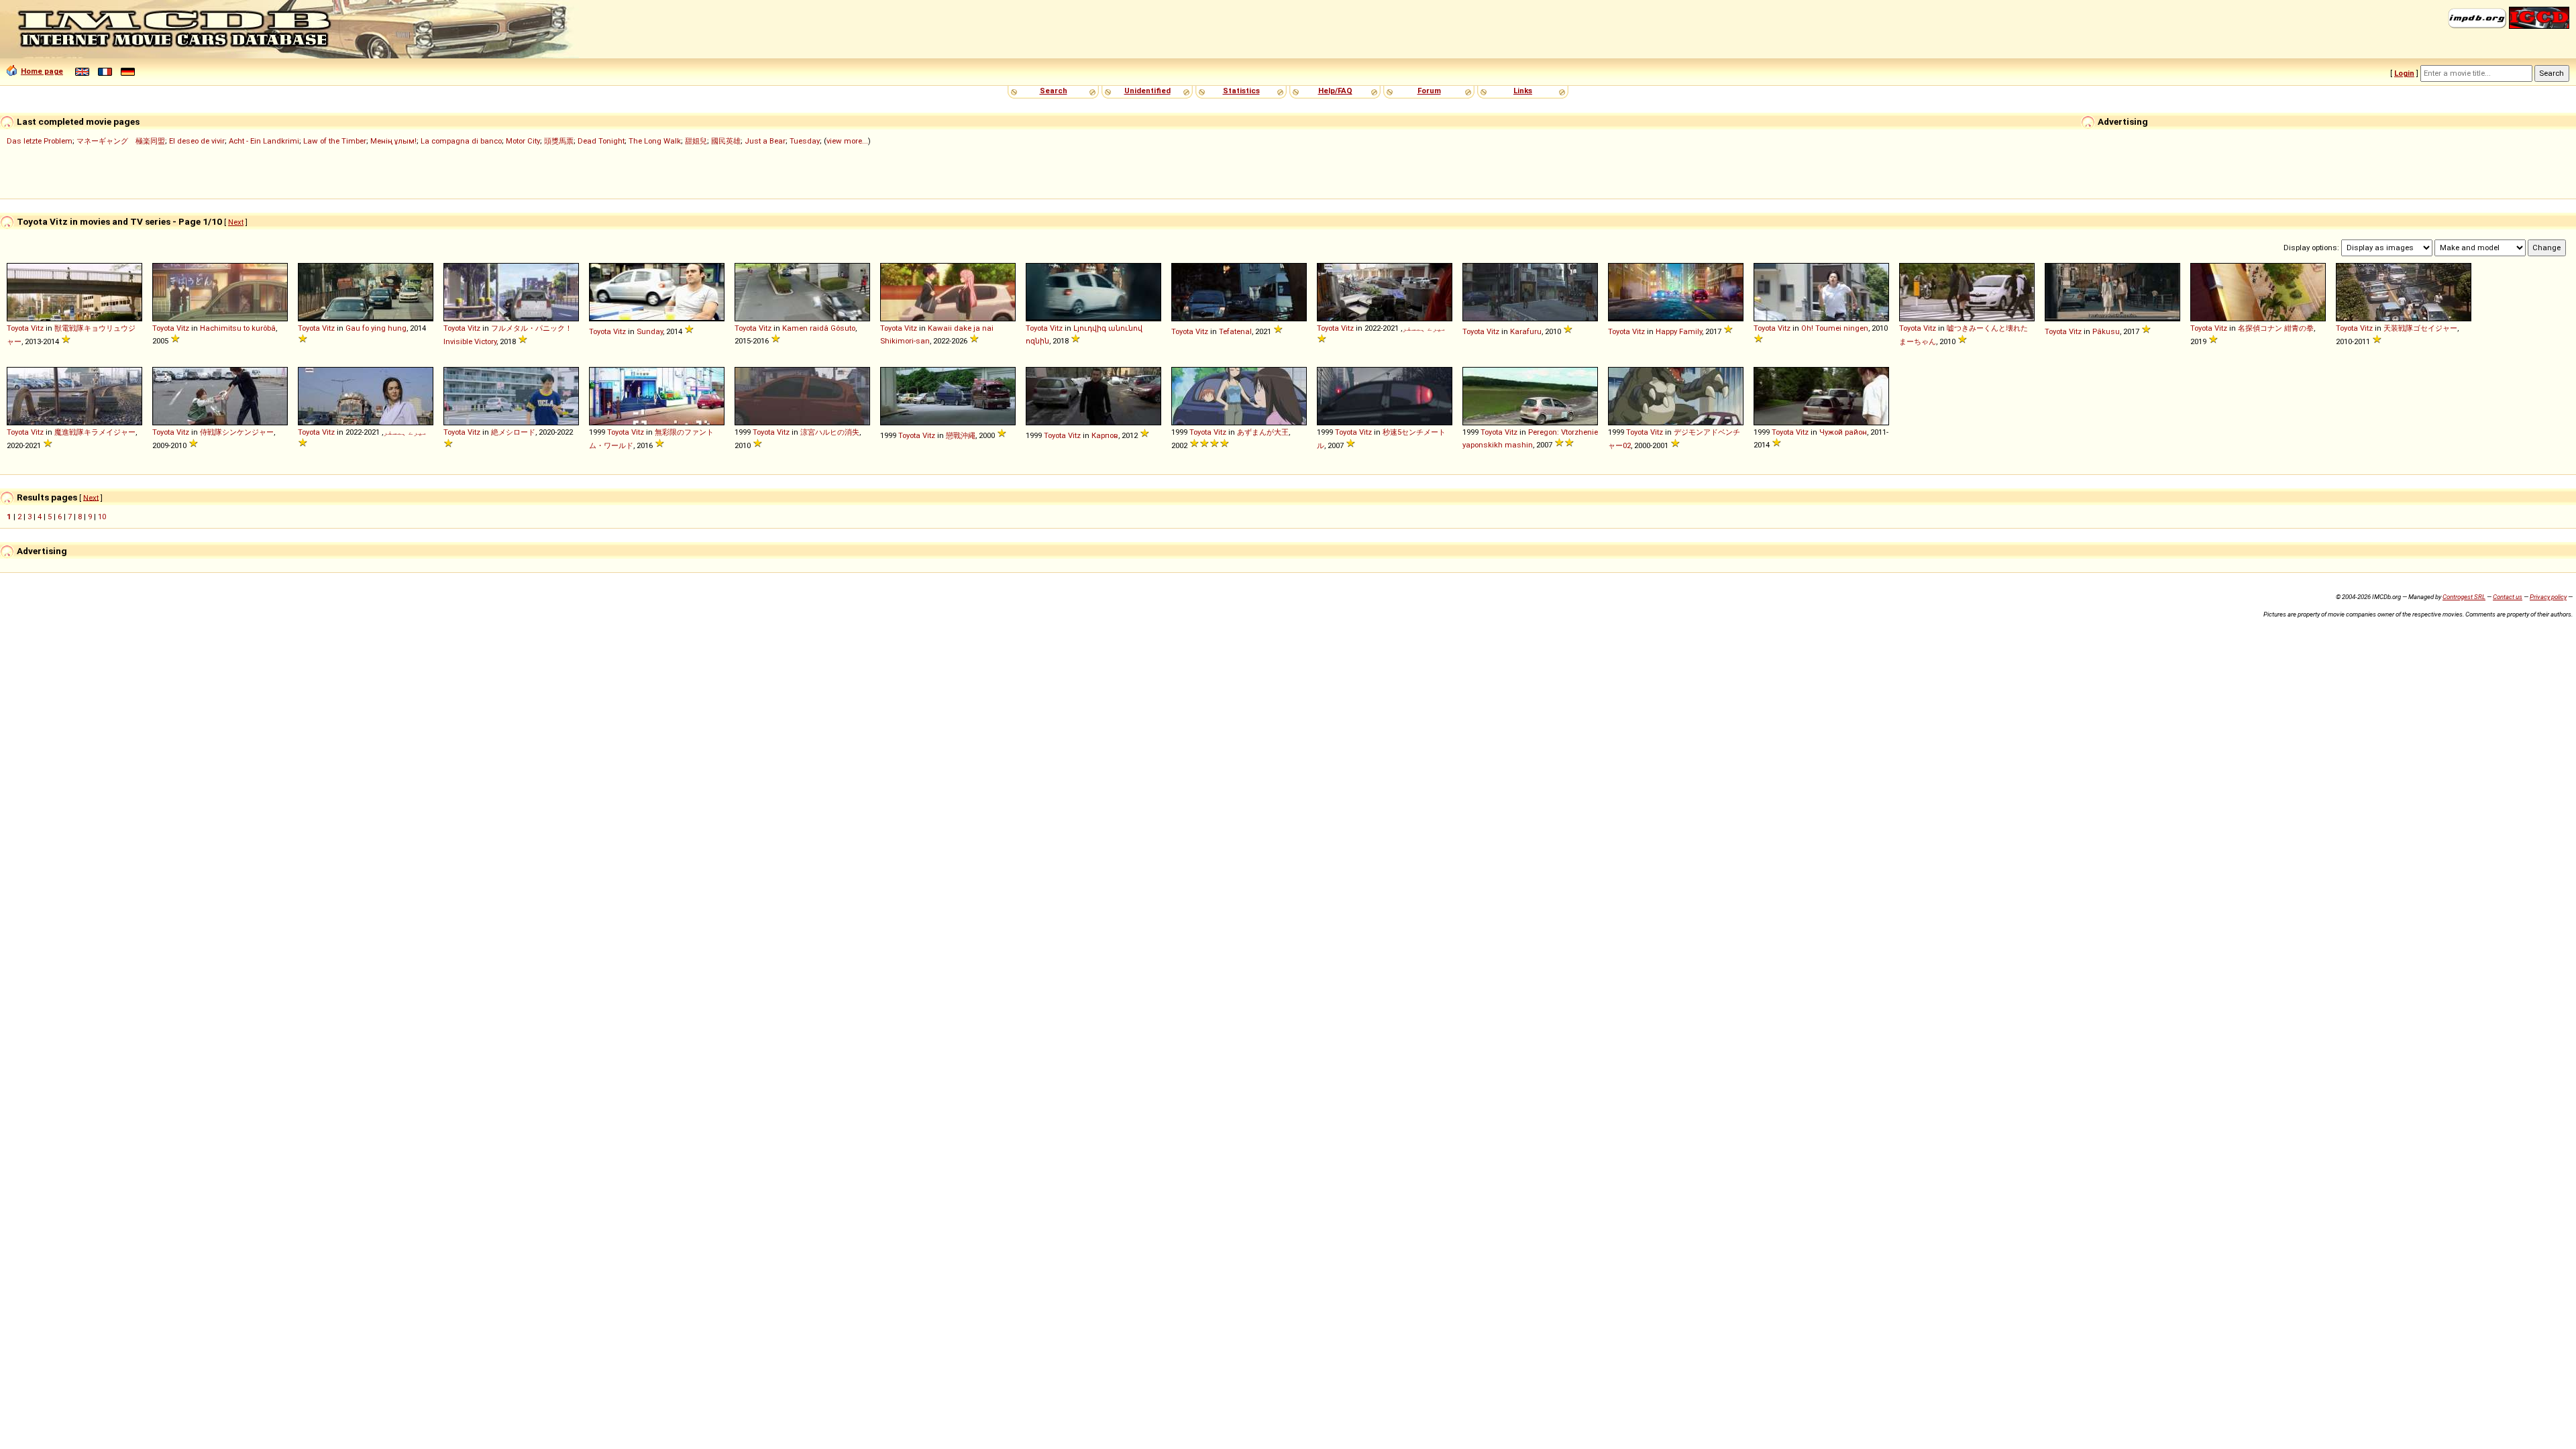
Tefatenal (1235, 331)
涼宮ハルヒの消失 (830, 432)
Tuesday (805, 141)
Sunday (650, 331)
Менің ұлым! (393, 141)
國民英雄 (726, 141)
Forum (1429, 91)
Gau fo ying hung (376, 328)
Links (1523, 91)
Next (236, 222)
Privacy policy (2548, 597)
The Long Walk (655, 141)
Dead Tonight (601, 141)
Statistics (1241, 91)
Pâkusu (2106, 331)
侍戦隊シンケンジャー (237, 432)
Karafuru (1526, 331)
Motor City (523, 141)
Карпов (1105, 435)
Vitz (37, 328)
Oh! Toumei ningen (1835, 328)
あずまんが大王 (1263, 432)
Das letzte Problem (40, 141)
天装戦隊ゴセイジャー (2420, 328)
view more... (847, 141)
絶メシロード (513, 432)
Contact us (2508, 597)
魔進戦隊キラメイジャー (95, 432)
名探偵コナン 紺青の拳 (2276, 328)
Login (2404, 73)
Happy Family (1679, 331)
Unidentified (1147, 91)
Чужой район (1843, 432)
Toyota (18, 328)
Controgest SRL (2464, 597)
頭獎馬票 (559, 141)
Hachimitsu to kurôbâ (238, 328)
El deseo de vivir (197, 141)
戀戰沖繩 (961, 435)
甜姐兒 (696, 141)
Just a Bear (765, 141)
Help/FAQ (1335, 91)
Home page (42, 71)
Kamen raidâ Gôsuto (819, 328)
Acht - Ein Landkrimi (264, 141)
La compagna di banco (461, 141)
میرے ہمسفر (1424, 328)
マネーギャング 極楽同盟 (121, 141)
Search (1054, 91)
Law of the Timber (335, 141)
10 (102, 517)
